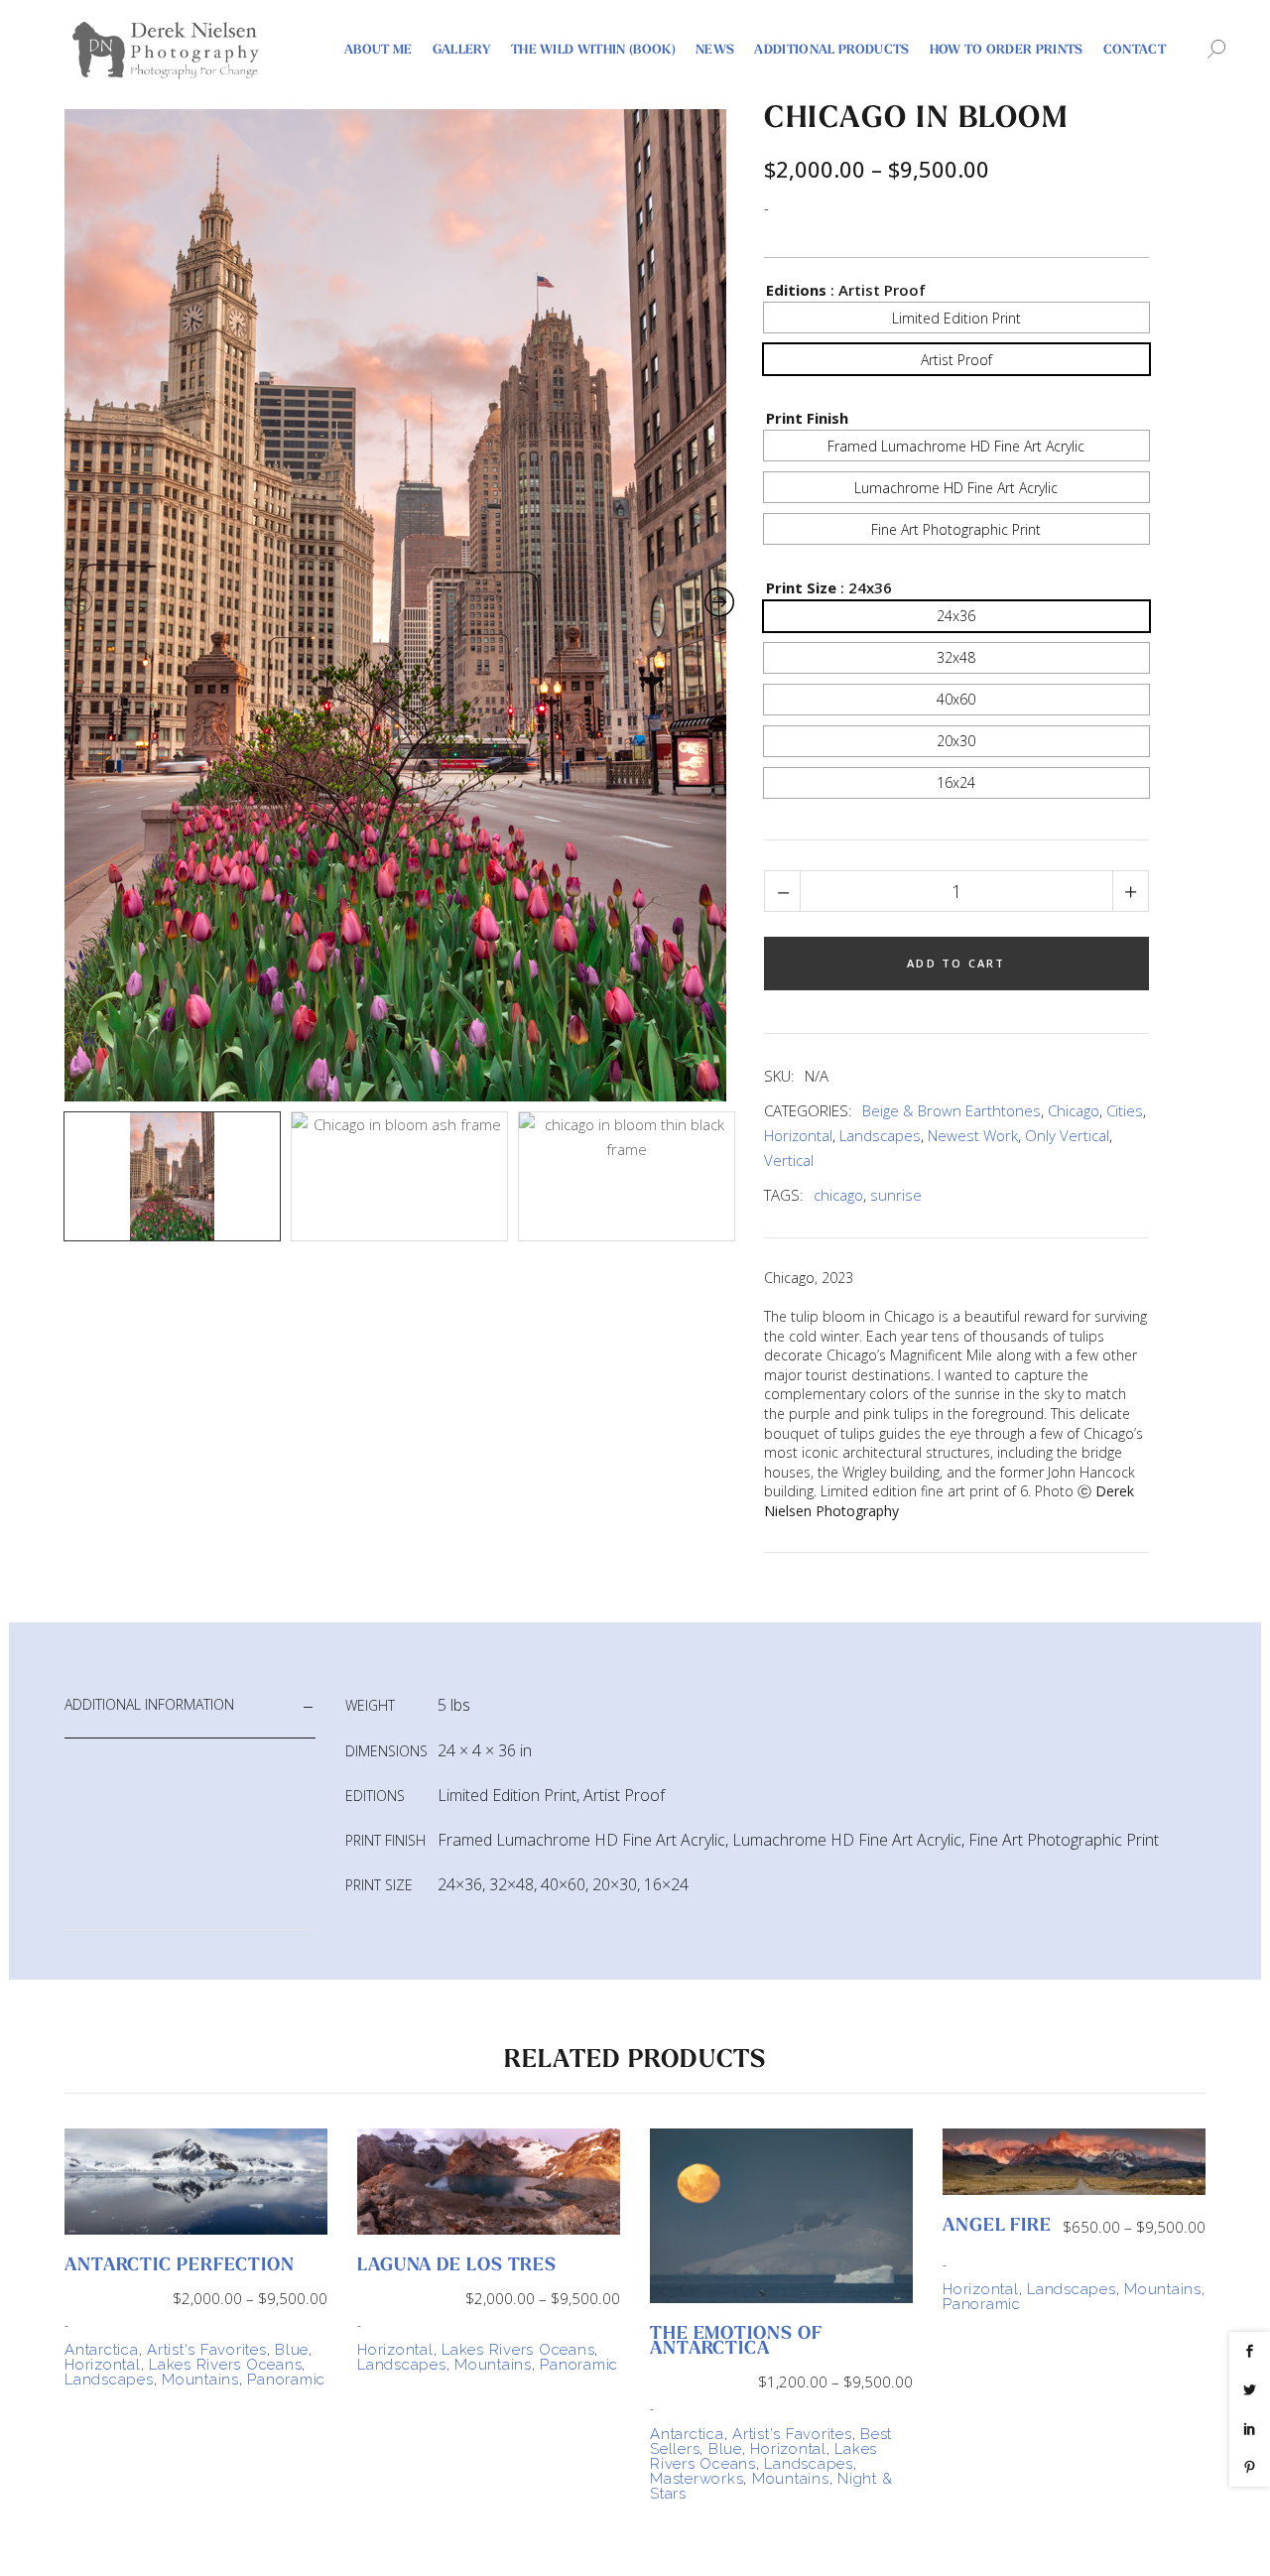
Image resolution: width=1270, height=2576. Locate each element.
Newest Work (973, 1135)
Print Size (801, 587)
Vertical (789, 1160)
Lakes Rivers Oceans (225, 2365)
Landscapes (880, 1135)
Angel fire (997, 2227)
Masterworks (697, 2479)
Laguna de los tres (457, 2266)
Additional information (149, 1704)
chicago (838, 1195)
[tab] (190, 1705)
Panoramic (286, 2380)
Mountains (200, 2380)
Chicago (1074, 1110)
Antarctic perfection (180, 2266)
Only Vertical (1067, 1135)
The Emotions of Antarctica (736, 2342)
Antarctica (102, 2350)
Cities (1125, 1110)
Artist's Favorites (207, 2350)
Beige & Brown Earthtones (952, 1110)
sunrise (896, 1195)
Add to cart (956, 963)
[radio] (956, 318)
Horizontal (798, 1135)
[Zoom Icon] (399, 605)
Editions (796, 290)
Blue (292, 2350)
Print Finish (807, 418)
